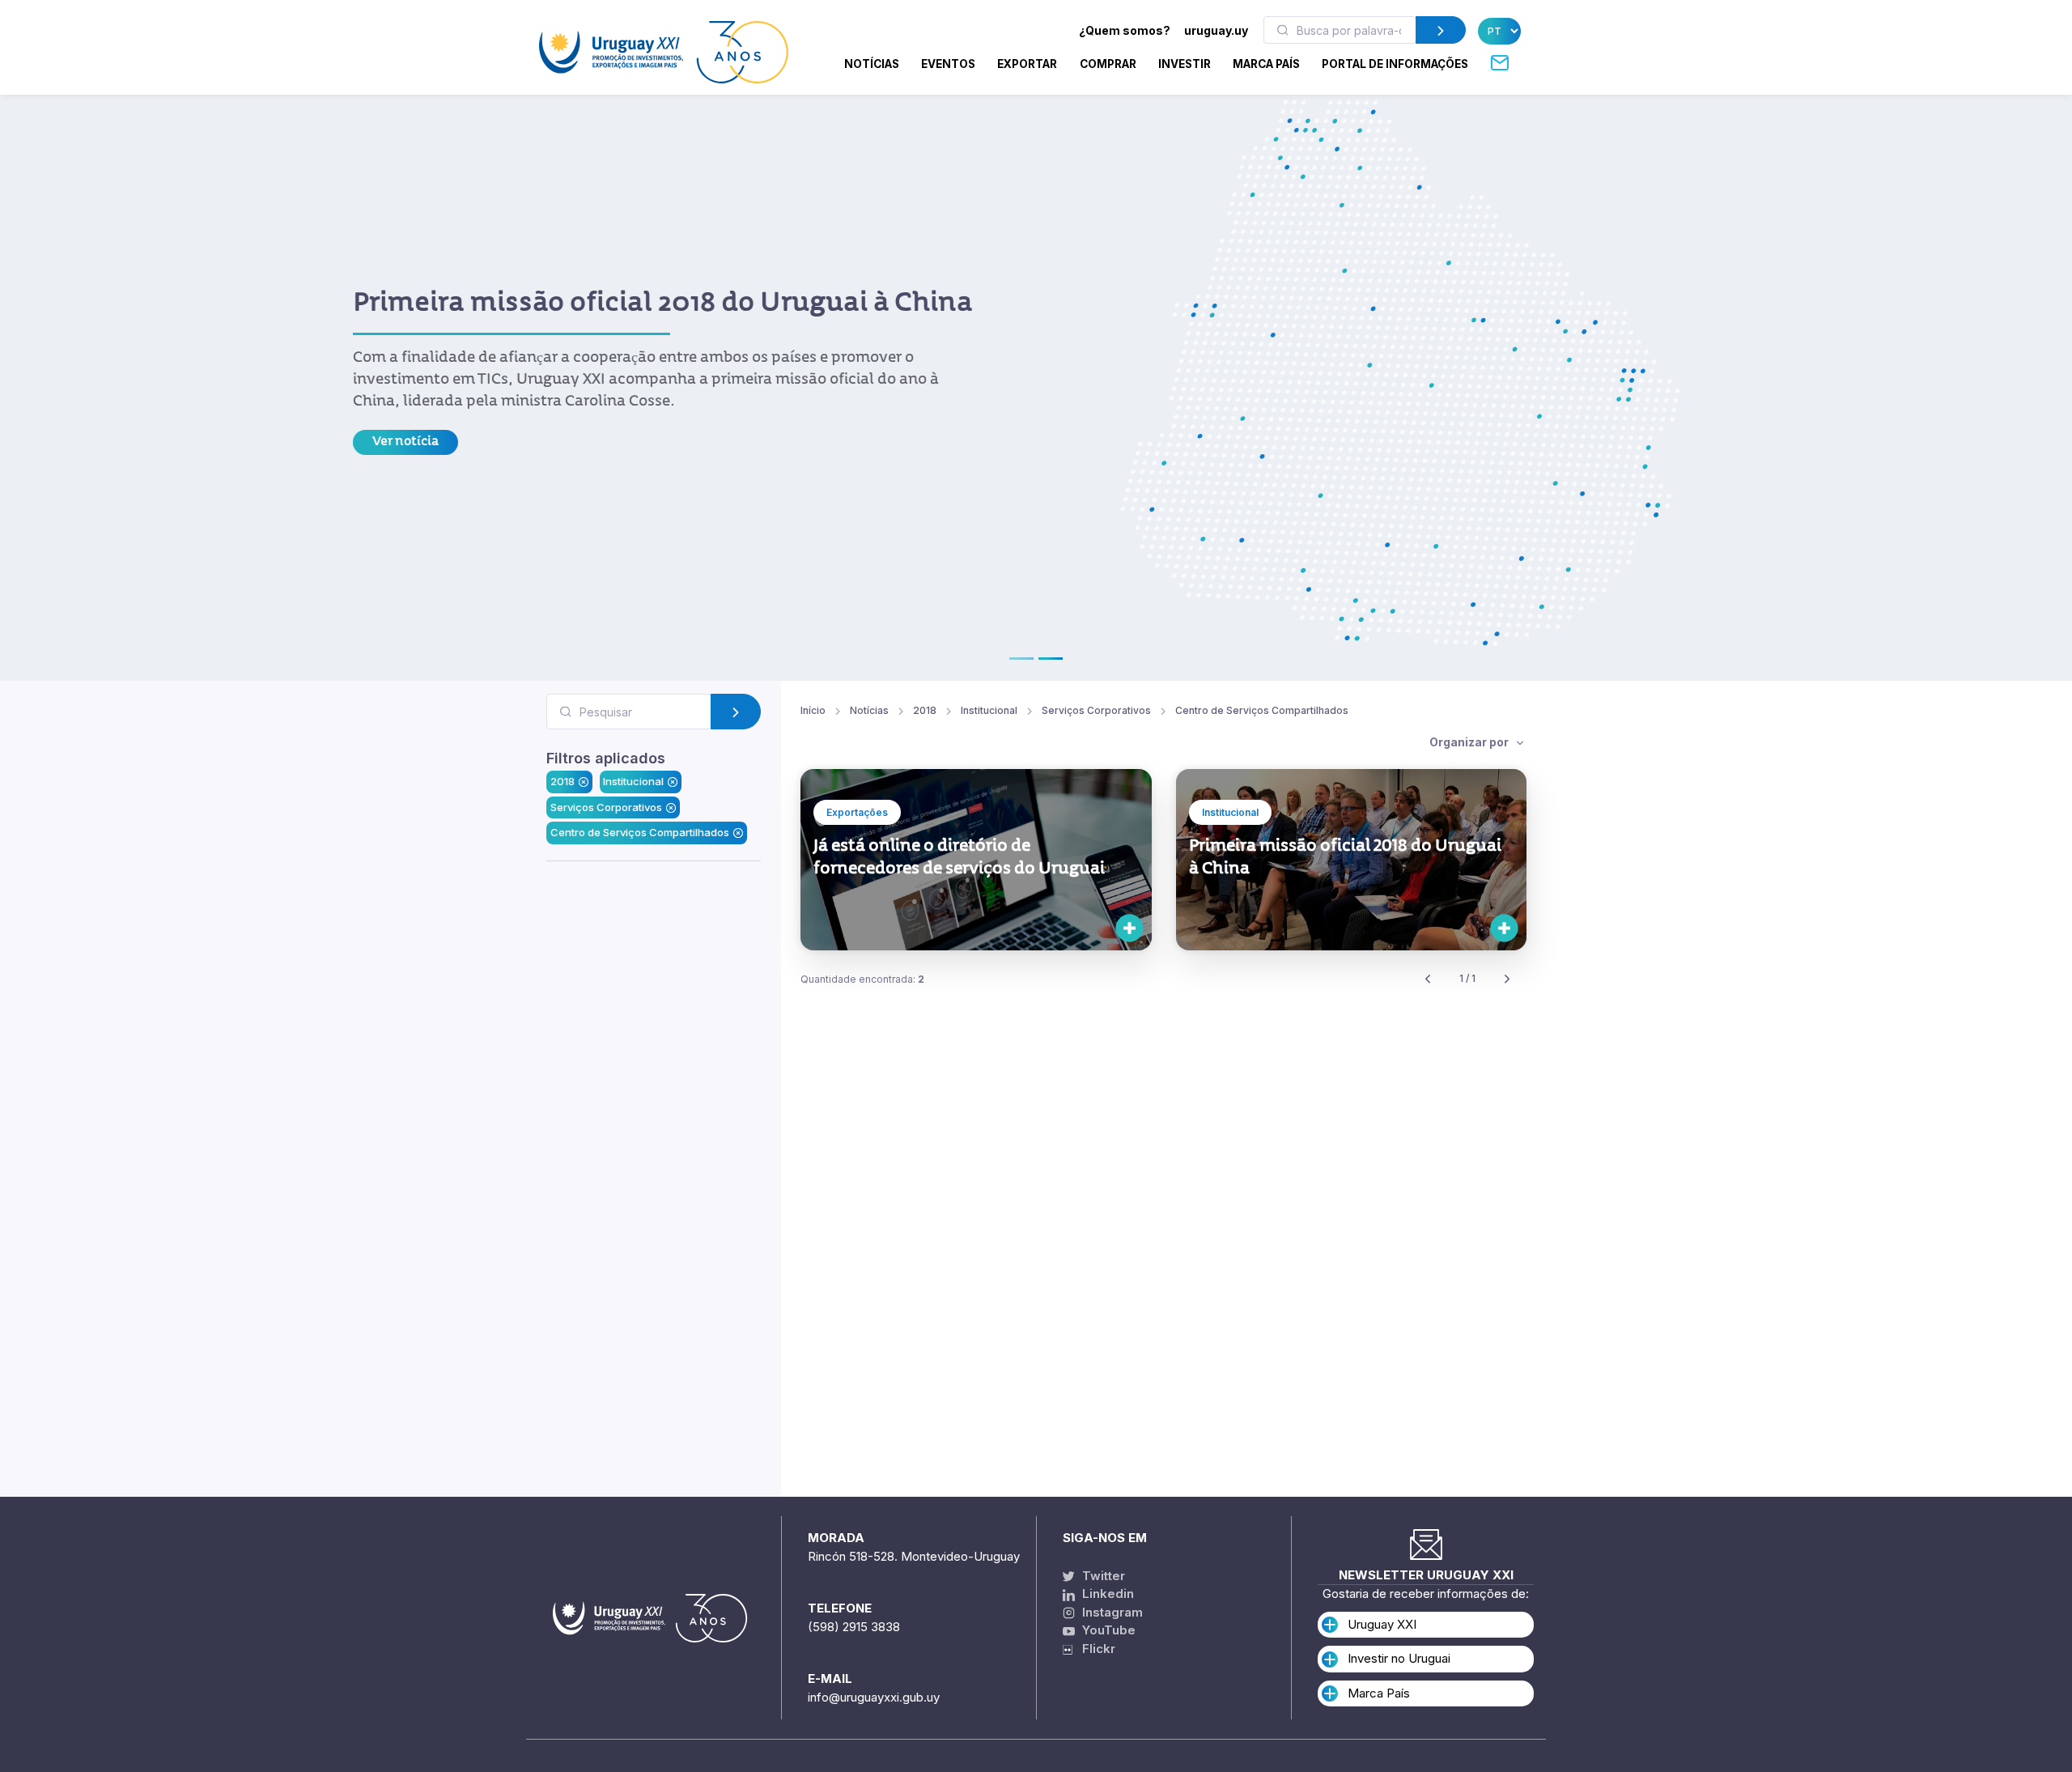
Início (813, 679)
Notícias (872, 64)
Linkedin (1106, 1594)
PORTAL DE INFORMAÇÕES (1395, 64)
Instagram (1111, 1612)
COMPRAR (1108, 64)
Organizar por (1470, 711)
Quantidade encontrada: (862, 948)
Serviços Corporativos (606, 776)
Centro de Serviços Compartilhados (640, 801)
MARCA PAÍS (1266, 64)
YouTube (1107, 1630)
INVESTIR (1185, 64)
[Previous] (1428, 948)
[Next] (1507, 948)
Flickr (1094, 1649)
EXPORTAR (1027, 64)
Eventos (948, 64)
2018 (563, 750)
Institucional (633, 750)
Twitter (1102, 1576)
